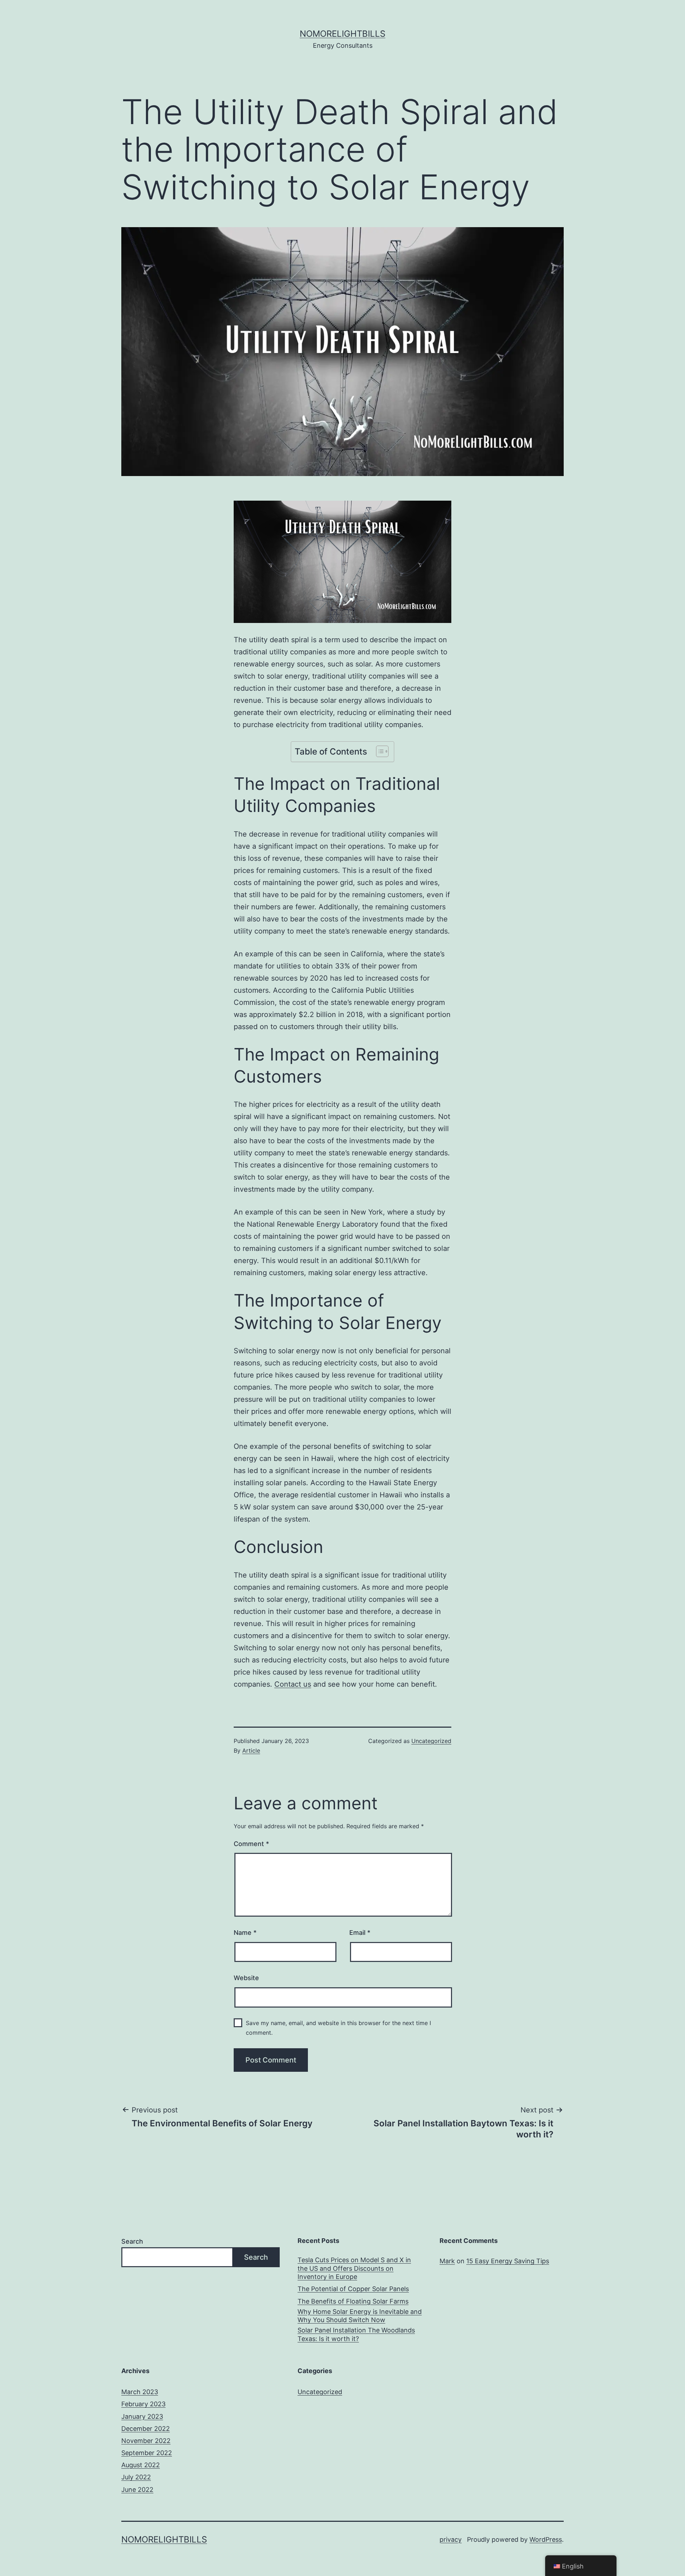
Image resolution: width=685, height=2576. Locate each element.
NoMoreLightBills (342, 34)
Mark (447, 2261)
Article (251, 1750)
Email (360, 1933)
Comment (251, 1844)
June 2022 (137, 2490)
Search (132, 2241)
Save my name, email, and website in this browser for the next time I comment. (338, 2028)
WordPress (546, 2539)
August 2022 (141, 2465)
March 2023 (140, 2392)
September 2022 (147, 2453)
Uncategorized (431, 1741)
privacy (451, 2539)
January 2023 (142, 2416)
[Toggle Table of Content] (379, 751)
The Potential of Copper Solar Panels (353, 2289)
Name (245, 1933)
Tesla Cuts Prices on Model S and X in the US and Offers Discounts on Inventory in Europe (354, 2268)
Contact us (293, 1684)
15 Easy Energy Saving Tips (508, 2261)
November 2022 (146, 2441)
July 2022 (136, 2477)
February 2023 (143, 2404)
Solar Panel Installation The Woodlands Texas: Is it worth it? (356, 2334)
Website (246, 1978)
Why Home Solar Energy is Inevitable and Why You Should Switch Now (360, 2316)
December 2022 (146, 2429)
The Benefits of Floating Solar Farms (353, 2301)
